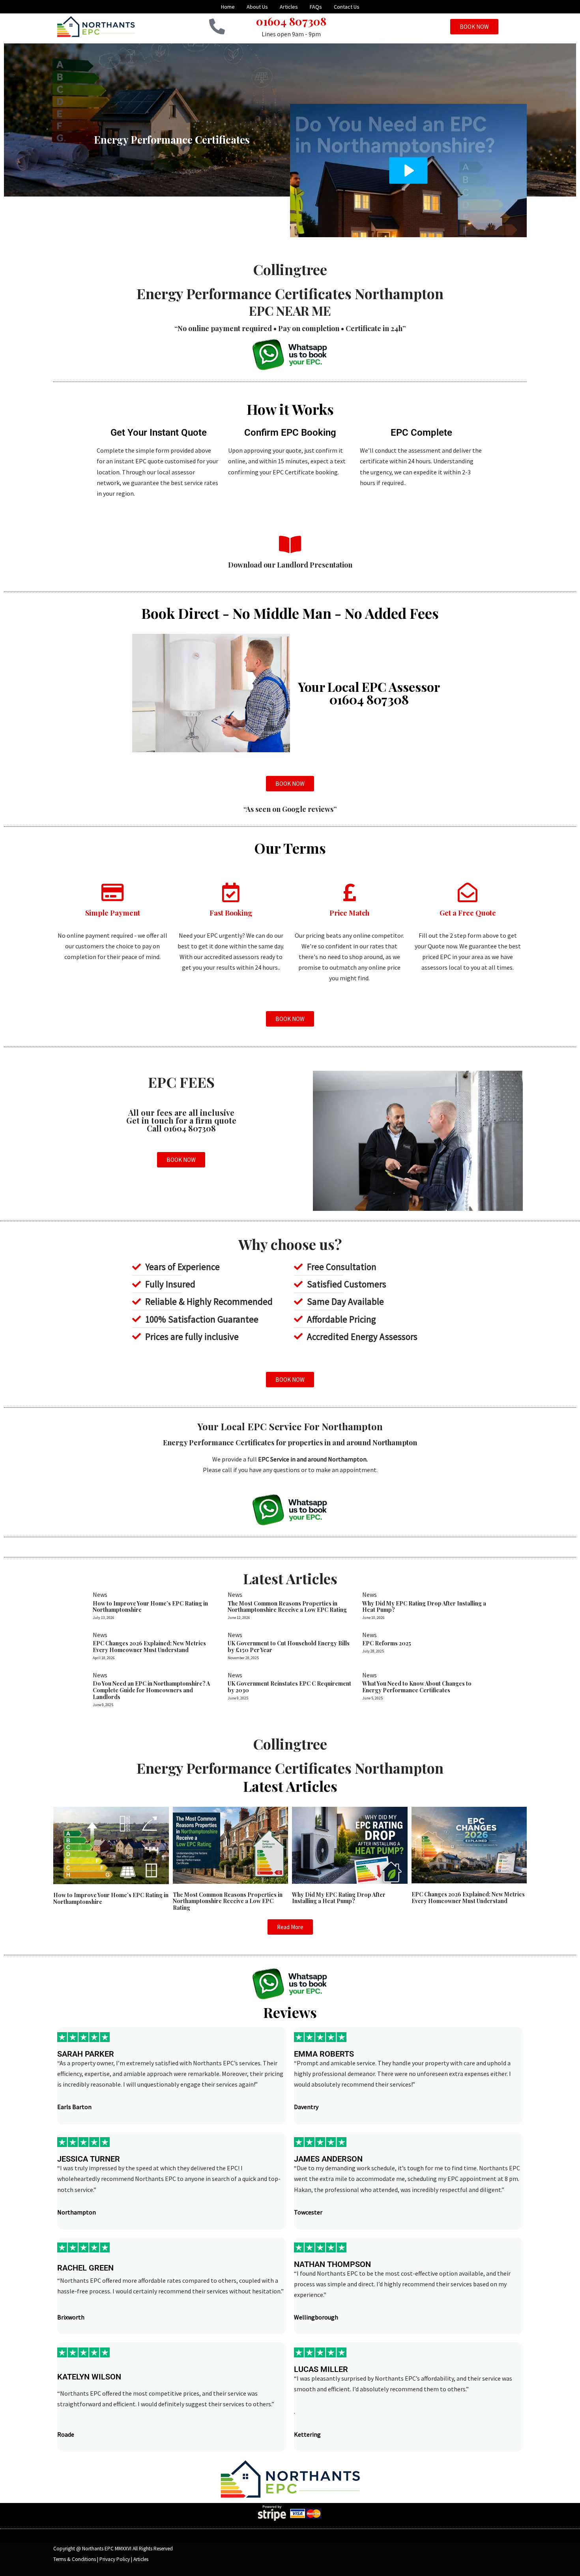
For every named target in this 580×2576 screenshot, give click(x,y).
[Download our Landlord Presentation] (290, 544)
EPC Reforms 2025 (387, 1643)
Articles (141, 2559)
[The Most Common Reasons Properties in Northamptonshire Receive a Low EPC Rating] (231, 1844)
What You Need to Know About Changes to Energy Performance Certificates (417, 1687)
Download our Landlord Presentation (290, 565)
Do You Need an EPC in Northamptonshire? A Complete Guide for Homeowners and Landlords (151, 1690)
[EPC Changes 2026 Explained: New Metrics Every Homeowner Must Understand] (469, 1844)
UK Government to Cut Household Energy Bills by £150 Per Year (289, 1647)
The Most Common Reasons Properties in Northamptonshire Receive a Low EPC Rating (287, 1607)
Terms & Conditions (75, 2559)
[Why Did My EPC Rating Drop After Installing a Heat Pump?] (350, 1844)
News (100, 1594)
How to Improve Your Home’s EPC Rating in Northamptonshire (150, 1607)
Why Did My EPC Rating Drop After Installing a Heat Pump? (424, 1607)
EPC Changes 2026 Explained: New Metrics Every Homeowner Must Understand (149, 1647)
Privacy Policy (115, 2559)
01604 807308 (291, 21)
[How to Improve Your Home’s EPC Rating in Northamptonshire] (111, 1845)
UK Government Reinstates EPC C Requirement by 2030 (289, 1687)
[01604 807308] (217, 26)
